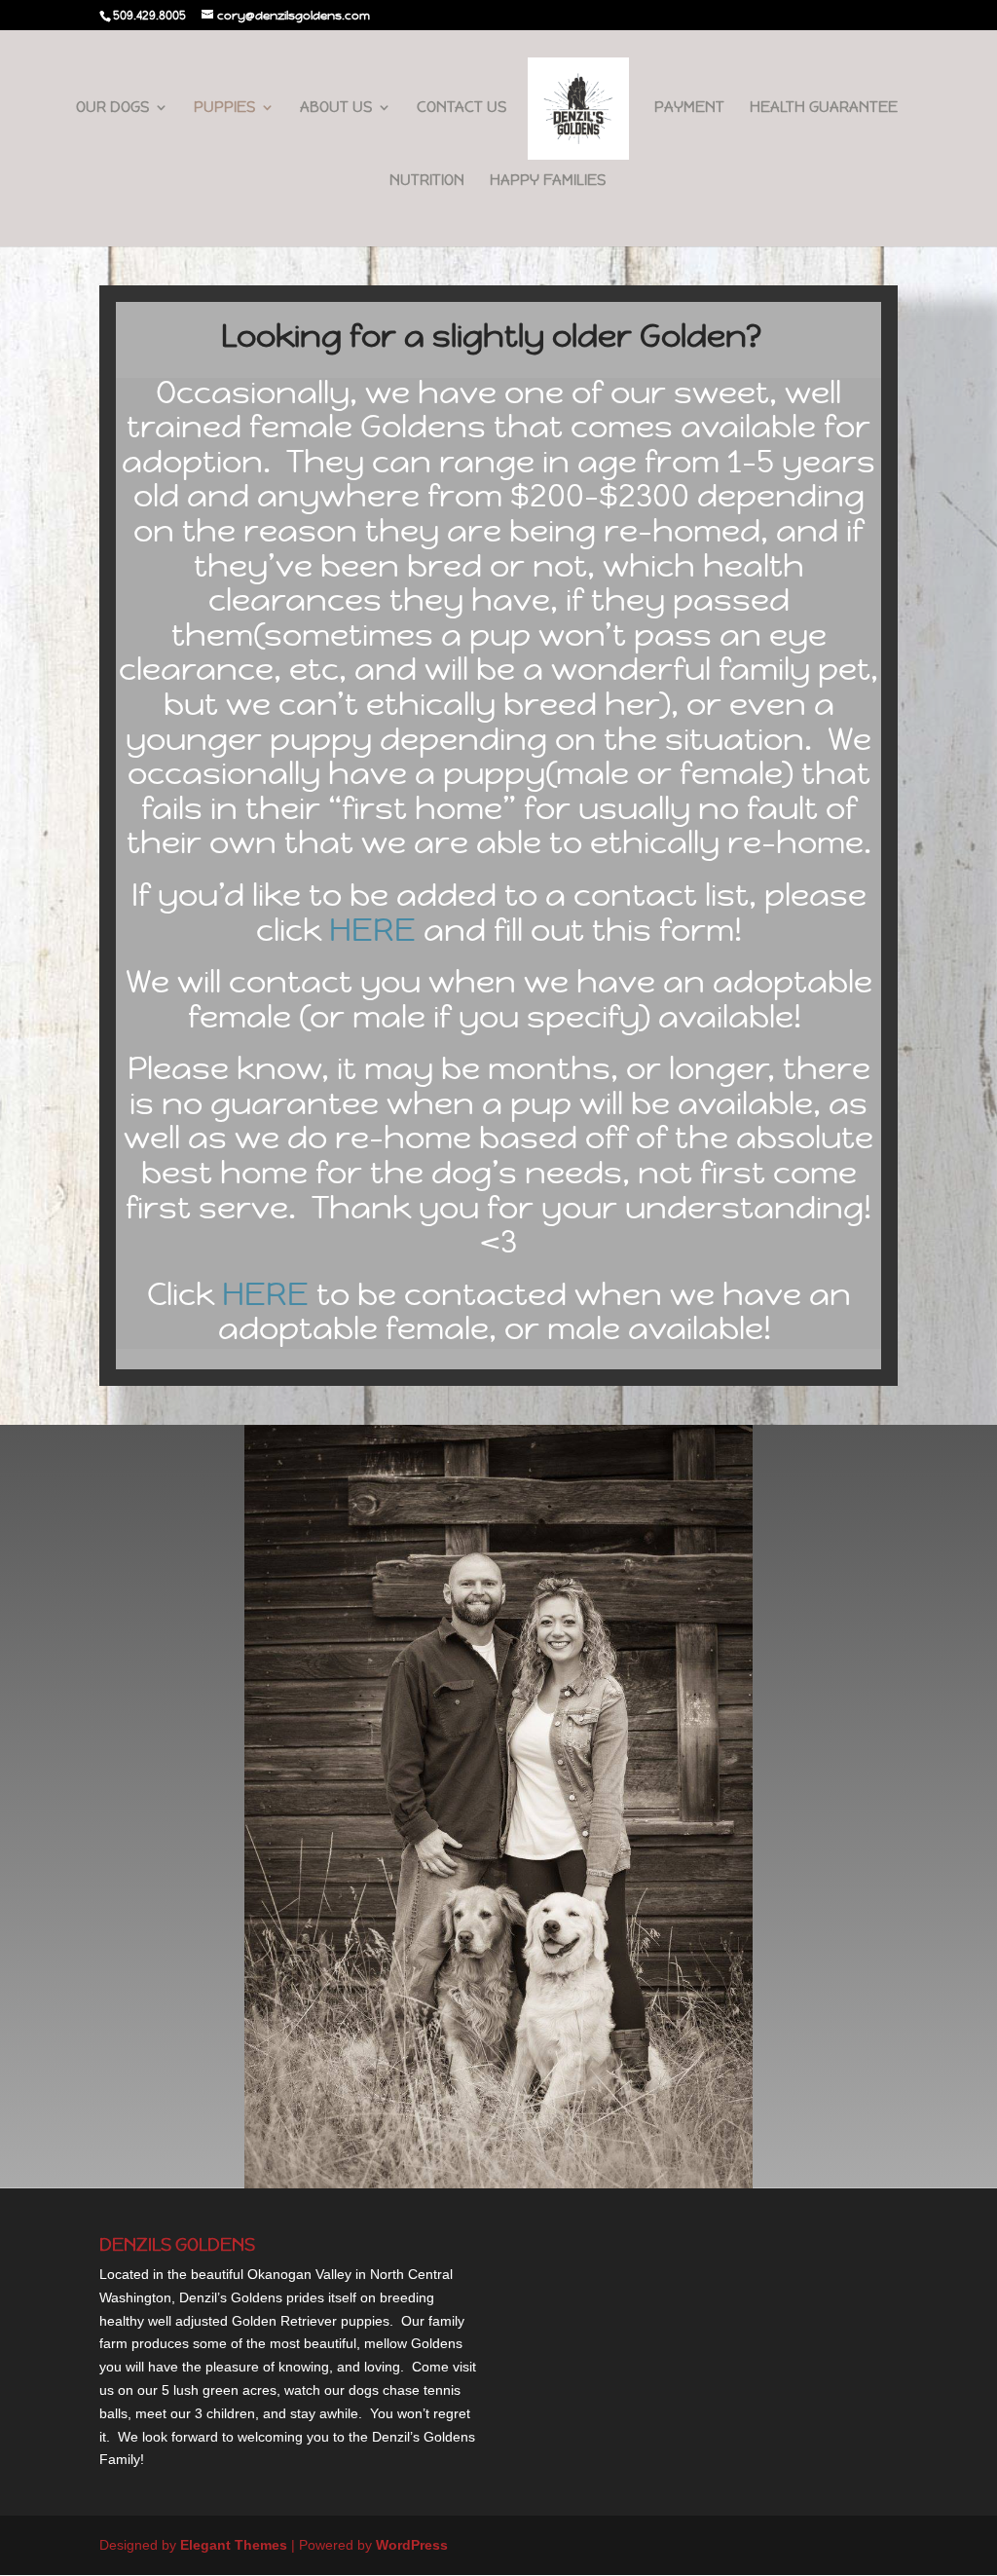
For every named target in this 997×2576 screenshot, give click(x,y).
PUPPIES (224, 108)
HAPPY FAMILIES (548, 181)
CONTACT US (462, 108)
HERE (372, 930)
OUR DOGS (112, 108)
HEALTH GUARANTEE (824, 108)
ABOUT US (336, 108)
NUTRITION (427, 181)
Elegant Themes (234, 2545)
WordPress (412, 2545)
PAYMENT (689, 108)
